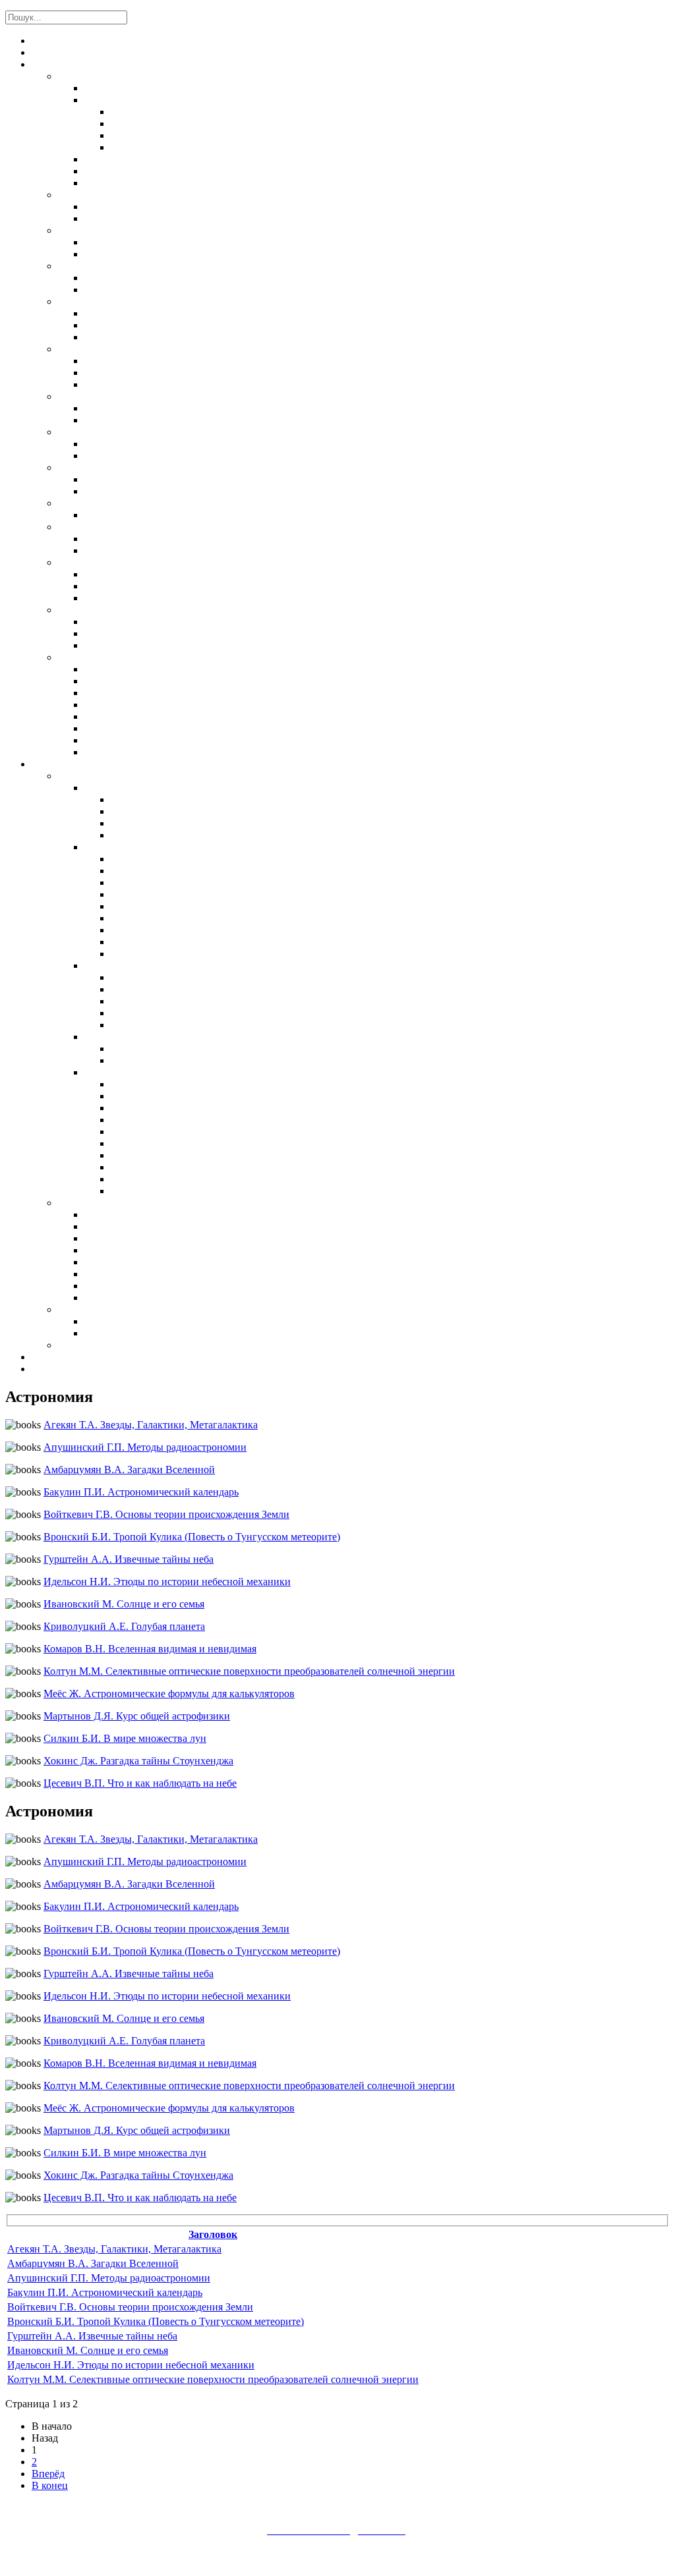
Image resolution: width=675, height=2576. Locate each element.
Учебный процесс (153, 1156)
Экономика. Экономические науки (141, 397)
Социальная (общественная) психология (182, 729)
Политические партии (136, 457)
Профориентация (124, 1275)
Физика (128, 136)
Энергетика (112, 219)
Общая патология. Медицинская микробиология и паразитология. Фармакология (277, 291)
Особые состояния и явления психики (176, 741)
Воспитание (113, 848)
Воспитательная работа (166, 872)
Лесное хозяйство (127, 243)
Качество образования (163, 1109)
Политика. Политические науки (133, 433)
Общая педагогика (130, 480)
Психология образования (143, 1239)
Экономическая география (148, 421)
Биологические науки (137, 160)
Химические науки (130, 172)
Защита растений (124, 255)
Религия (77, 563)
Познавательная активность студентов (204, 990)
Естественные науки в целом (154, 89)
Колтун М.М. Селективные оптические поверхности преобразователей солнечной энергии (249, 1671)
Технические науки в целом (151, 208)
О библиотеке (64, 42)
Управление (112, 789)
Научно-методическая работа (181, 812)
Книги (46, 65)
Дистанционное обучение (172, 1050)
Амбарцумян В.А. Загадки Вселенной (129, 1470)
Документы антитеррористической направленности (156, 53)
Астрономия (140, 148)
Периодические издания (88, 765)
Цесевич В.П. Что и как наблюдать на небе (140, 1783)
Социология (113, 314)
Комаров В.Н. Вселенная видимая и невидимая (150, 1649)
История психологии (134, 682)
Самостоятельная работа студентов (196, 1014)
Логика (102, 623)
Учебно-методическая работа (180, 836)
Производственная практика (178, 1002)
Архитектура (114, 540)
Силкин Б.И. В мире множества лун (125, 1738)
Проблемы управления (163, 800)
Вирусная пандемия (132, 1334)
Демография (112, 338)
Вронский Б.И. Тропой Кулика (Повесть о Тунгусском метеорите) (192, 1537)
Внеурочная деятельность (173, 860)
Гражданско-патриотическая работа (197, 883)
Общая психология (130, 694)
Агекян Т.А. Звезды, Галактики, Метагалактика (151, 1425)
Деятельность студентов (143, 966)
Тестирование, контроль (168, 1168)
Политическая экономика (147, 409)
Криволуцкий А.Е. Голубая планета (124, 1626)
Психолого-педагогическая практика (174, 1263)
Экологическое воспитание (177, 919)
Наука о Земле (118, 184)
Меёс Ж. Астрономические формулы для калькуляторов (169, 1694)
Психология (87, 658)
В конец (50, 2485)
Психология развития (135, 1251)
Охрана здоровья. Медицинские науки (145, 267)
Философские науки (106, 611)
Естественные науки (108, 77)
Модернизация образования (175, 1097)
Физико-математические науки (159, 101)
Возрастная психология (140, 753)
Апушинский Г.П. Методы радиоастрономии (145, 1447)
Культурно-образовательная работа (166, 516)
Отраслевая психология (141, 1227)
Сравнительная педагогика (176, 1180)
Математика (140, 113)
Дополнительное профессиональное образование (227, 1121)
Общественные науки (109, 302)
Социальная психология (143, 1287)
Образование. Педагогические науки (144, 468)
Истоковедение (121, 362)
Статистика (112, 326)
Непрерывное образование (172, 1144)
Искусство (84, 528)
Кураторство (140, 943)
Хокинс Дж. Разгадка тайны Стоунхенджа (138, 1761)
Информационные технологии (156, 1038)
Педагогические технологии (180, 1192)
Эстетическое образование (174, 931)
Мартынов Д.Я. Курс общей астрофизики (137, 1716)
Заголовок (213, 2234)
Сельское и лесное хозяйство (129, 231)
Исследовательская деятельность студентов (219, 978)
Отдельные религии (131, 599)
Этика (99, 634)
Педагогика (86, 777)
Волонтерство (144, 955)
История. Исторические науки (129, 350)
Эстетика (107, 646)
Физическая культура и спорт (127, 504)
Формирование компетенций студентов (204, 1026)
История (104, 374)
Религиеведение (123, 587)
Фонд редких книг (73, 1358)
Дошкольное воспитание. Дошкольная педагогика (205, 492)
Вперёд (48, 2474)
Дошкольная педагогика (170, 1133)
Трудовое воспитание (161, 895)
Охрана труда (88, 1310)
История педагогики (160, 1085)
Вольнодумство (121, 575)
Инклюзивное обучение (141, 1299)
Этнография (112, 385)
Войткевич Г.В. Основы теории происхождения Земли (166, 1514)
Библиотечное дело (104, 1346)
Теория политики (125, 445)
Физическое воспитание (168, 907)
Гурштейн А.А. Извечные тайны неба (129, 1559)
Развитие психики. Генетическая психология (192, 717)
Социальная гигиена (134, 279)
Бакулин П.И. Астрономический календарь (141, 1492)
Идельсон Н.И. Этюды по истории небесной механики (167, 1582)
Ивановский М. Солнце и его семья (124, 1604)
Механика (135, 125)
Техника (78, 196)
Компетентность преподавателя (187, 824)
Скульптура (111, 551)
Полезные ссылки (74, 1370)
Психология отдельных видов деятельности (190, 706)
